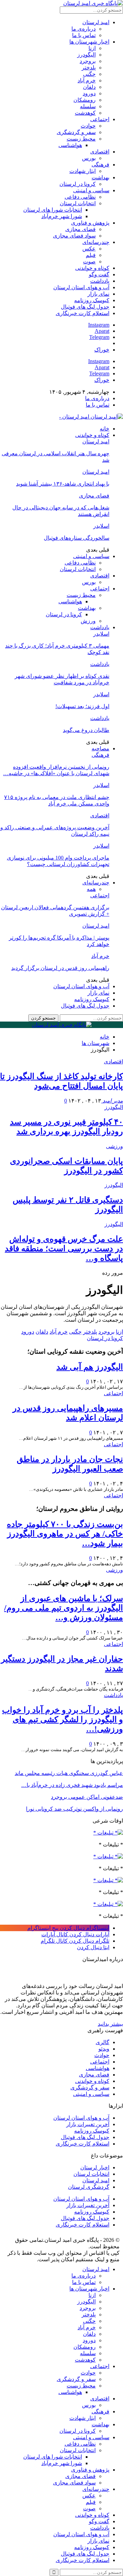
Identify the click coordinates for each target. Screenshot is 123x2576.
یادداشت (100, 281)
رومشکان (85, 100)
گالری (102, 2042)
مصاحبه (100, 748)
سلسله (88, 106)
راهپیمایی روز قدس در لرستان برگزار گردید (60, 968)
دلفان (89, 87)
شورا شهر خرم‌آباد (62, 216)
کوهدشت (85, 113)
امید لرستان (96, 22)
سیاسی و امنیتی (91, 190)
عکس (89, 249)
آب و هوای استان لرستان (81, 287)
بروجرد (88, 61)
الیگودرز (86, 55)
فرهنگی (100, 165)
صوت (89, 262)
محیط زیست (81, 139)
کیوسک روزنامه (92, 300)
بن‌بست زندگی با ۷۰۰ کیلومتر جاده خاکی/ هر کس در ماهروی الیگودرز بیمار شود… (65, 1534)
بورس (89, 158)
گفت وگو (99, 274)
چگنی (89, 74)
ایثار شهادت (83, 171)
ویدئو (104, 2049)
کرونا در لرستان (78, 184)
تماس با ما (84, 35)
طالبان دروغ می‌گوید (86, 730)
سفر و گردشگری (76, 132)
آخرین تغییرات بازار (88, 2124)
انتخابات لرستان (78, 203)
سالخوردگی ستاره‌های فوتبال (77, 538)
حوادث (88, 126)
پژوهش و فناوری (90, 223)
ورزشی (114, 1146)
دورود (89, 93)
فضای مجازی (80, 229)
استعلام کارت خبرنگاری (83, 313)
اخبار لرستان (95, 2167)
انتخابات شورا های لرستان (53, 210)
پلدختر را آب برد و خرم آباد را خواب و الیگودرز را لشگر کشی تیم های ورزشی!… (63, 1719)
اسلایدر (101, 526)
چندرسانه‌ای (96, 242)
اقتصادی (100, 152)
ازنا (92, 48)
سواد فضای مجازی (74, 236)
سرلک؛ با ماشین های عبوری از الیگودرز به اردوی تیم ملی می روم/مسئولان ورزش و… (64, 1608)
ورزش (88, 621)
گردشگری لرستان (89, 2187)
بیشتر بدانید (110, 2024)
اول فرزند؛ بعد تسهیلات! (82, 706)
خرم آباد (87, 80)
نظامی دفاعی (80, 197)
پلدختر (89, 68)
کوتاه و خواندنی (92, 268)
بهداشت (100, 177)
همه (91, 889)
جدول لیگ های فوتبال (85, 307)
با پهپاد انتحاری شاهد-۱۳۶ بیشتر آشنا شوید (63, 484)
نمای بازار (98, 294)
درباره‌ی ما (84, 29)
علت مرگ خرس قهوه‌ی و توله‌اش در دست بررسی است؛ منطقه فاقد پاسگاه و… (64, 1249)
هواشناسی (70, 145)
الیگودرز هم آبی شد (90, 1367)
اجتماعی (100, 119)
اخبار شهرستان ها (89, 42)
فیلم (91, 255)
